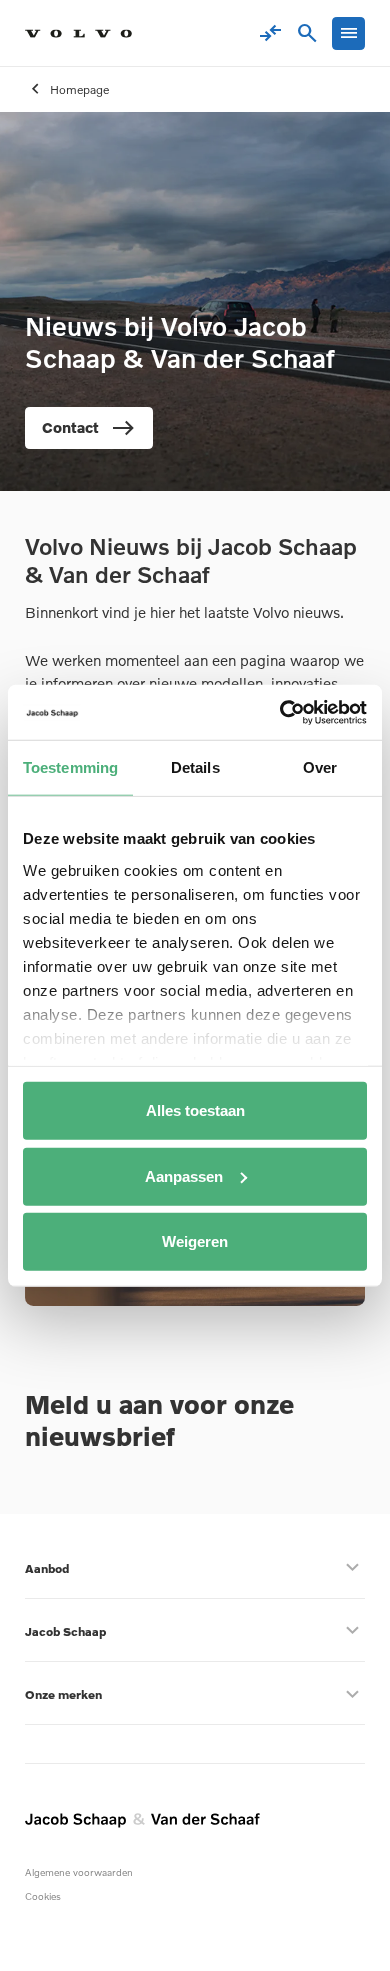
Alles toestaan (195, 1110)
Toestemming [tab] (70, 767)
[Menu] (348, 33)
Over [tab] (320, 767)
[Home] (78, 33)
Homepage (79, 89)
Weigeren (195, 1241)
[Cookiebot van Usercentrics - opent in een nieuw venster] (280, 712)
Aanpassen (184, 1175)
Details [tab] (195, 767)
